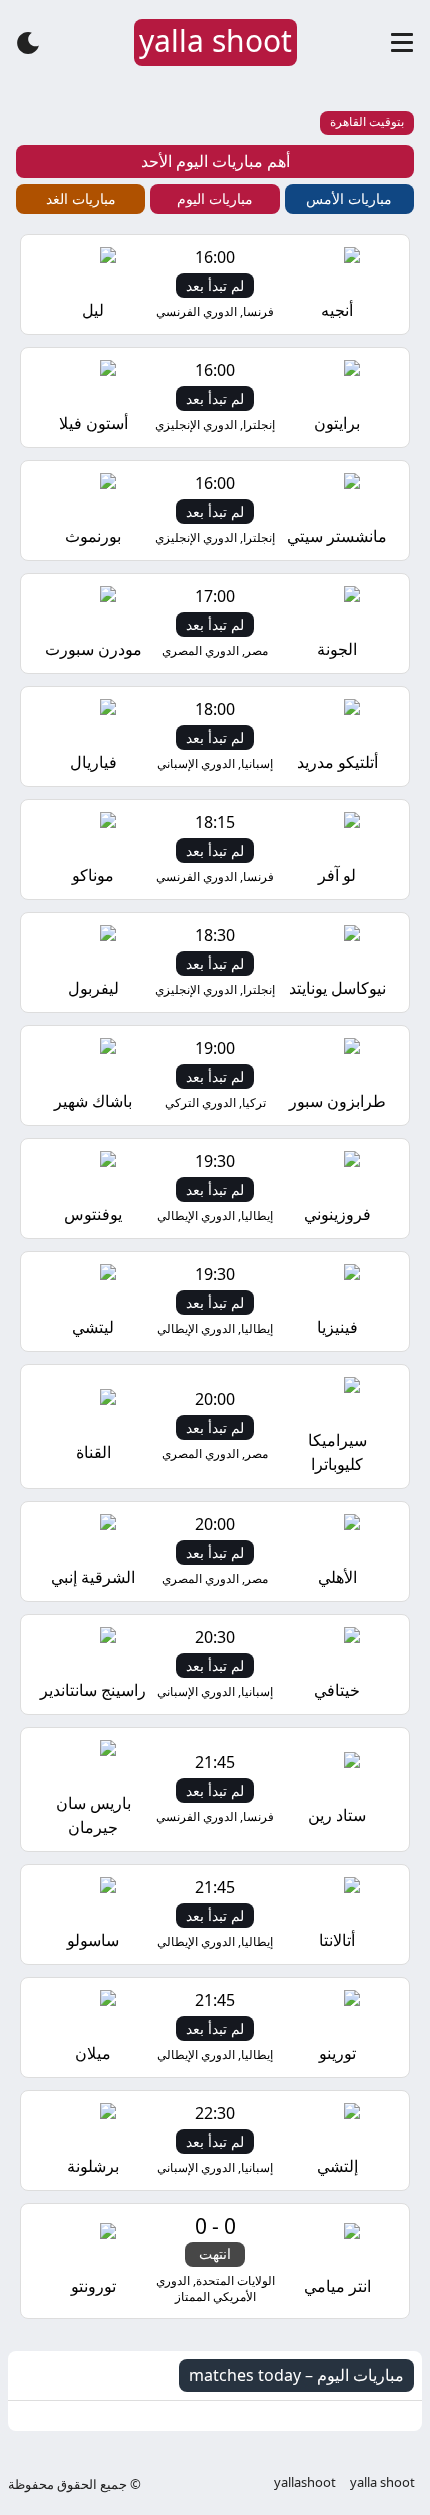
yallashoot (305, 2482)
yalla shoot (382, 2482)
